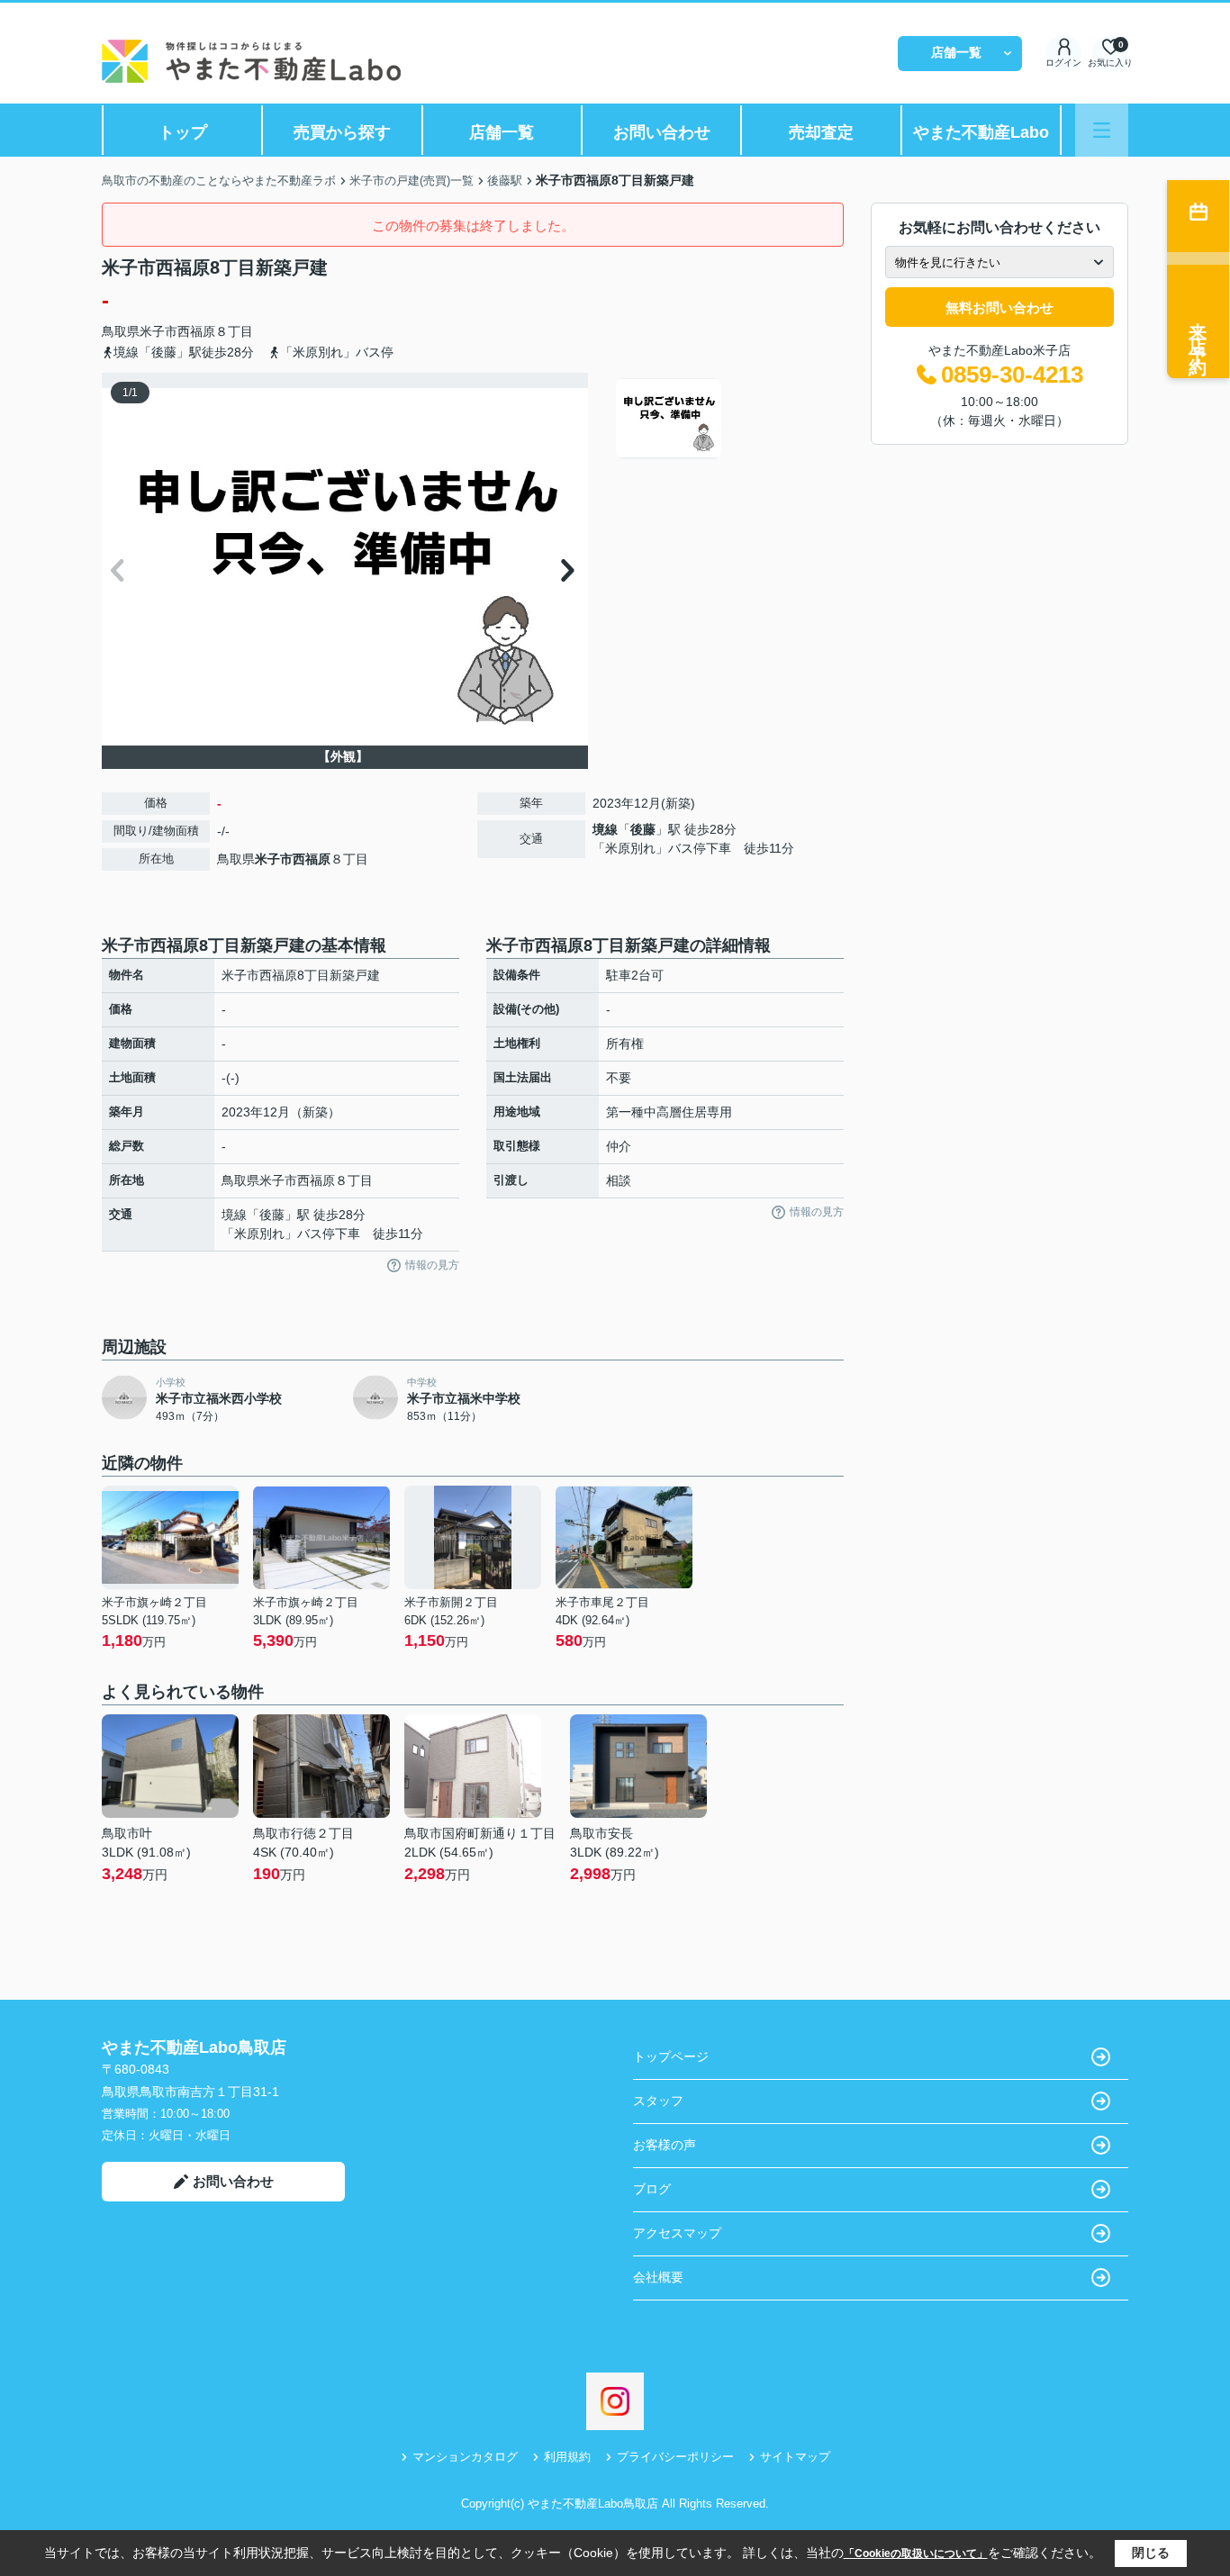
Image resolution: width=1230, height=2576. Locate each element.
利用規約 (567, 2457)
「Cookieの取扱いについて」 (916, 2553)
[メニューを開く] (1102, 130)
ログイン (1063, 63)
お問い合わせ (662, 132)
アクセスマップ (677, 2233)
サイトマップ (795, 2457)
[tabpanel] (727, 419)
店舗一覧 (956, 52)
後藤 (643, 829)
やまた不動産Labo (981, 132)
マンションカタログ (465, 2457)
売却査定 (821, 132)
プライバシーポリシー (675, 2457)
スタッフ (658, 2101)
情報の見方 (432, 1265)
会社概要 (658, 2277)
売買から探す (342, 132)
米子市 (158, 331)
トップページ (671, 2056)
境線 (605, 829)
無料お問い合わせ (999, 307)
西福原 (196, 331)
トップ (183, 132)
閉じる (1151, 2553)
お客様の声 (665, 2145)
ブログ (652, 2189)
